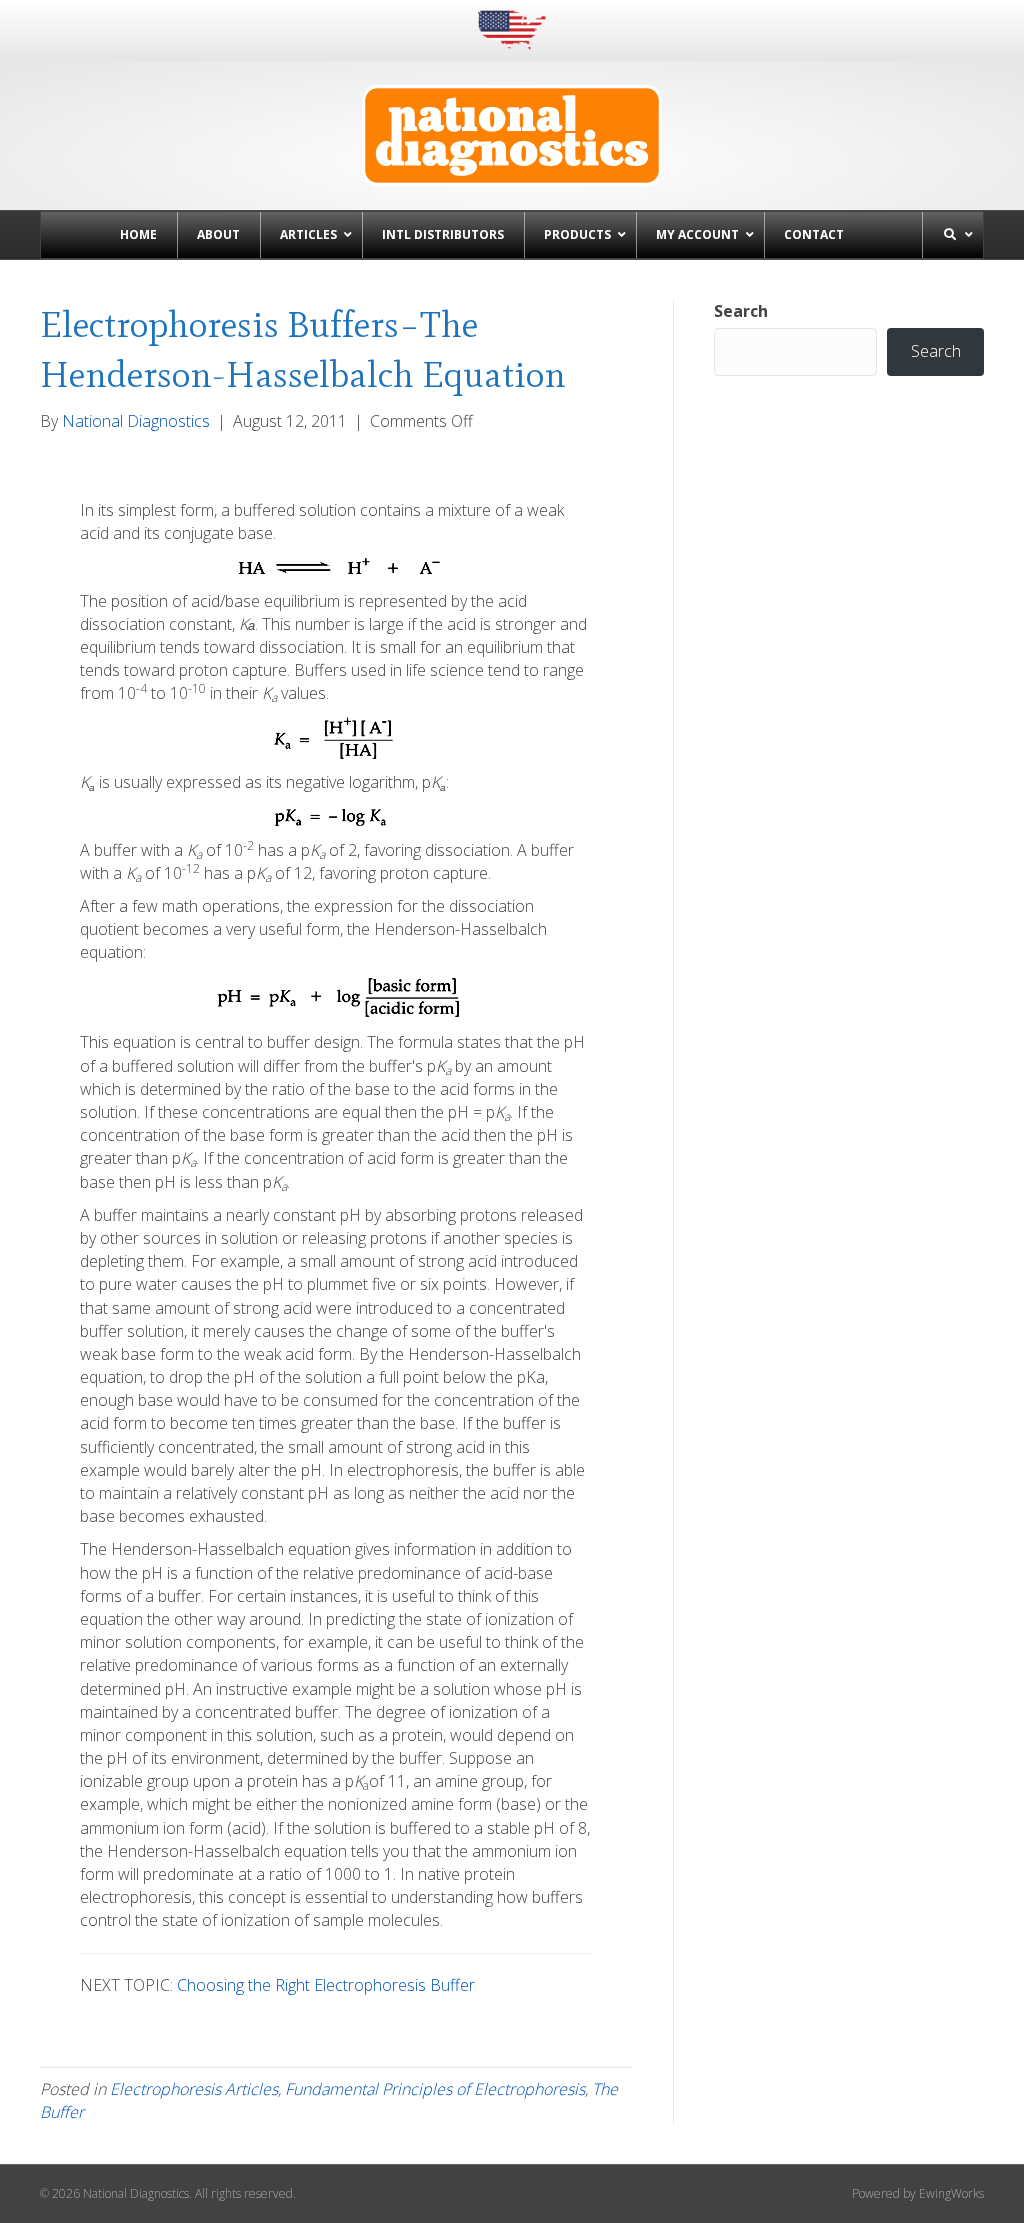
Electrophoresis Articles (194, 2089)
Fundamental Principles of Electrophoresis (435, 2089)
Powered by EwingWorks (918, 2193)
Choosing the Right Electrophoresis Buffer (326, 1985)
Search (741, 311)
